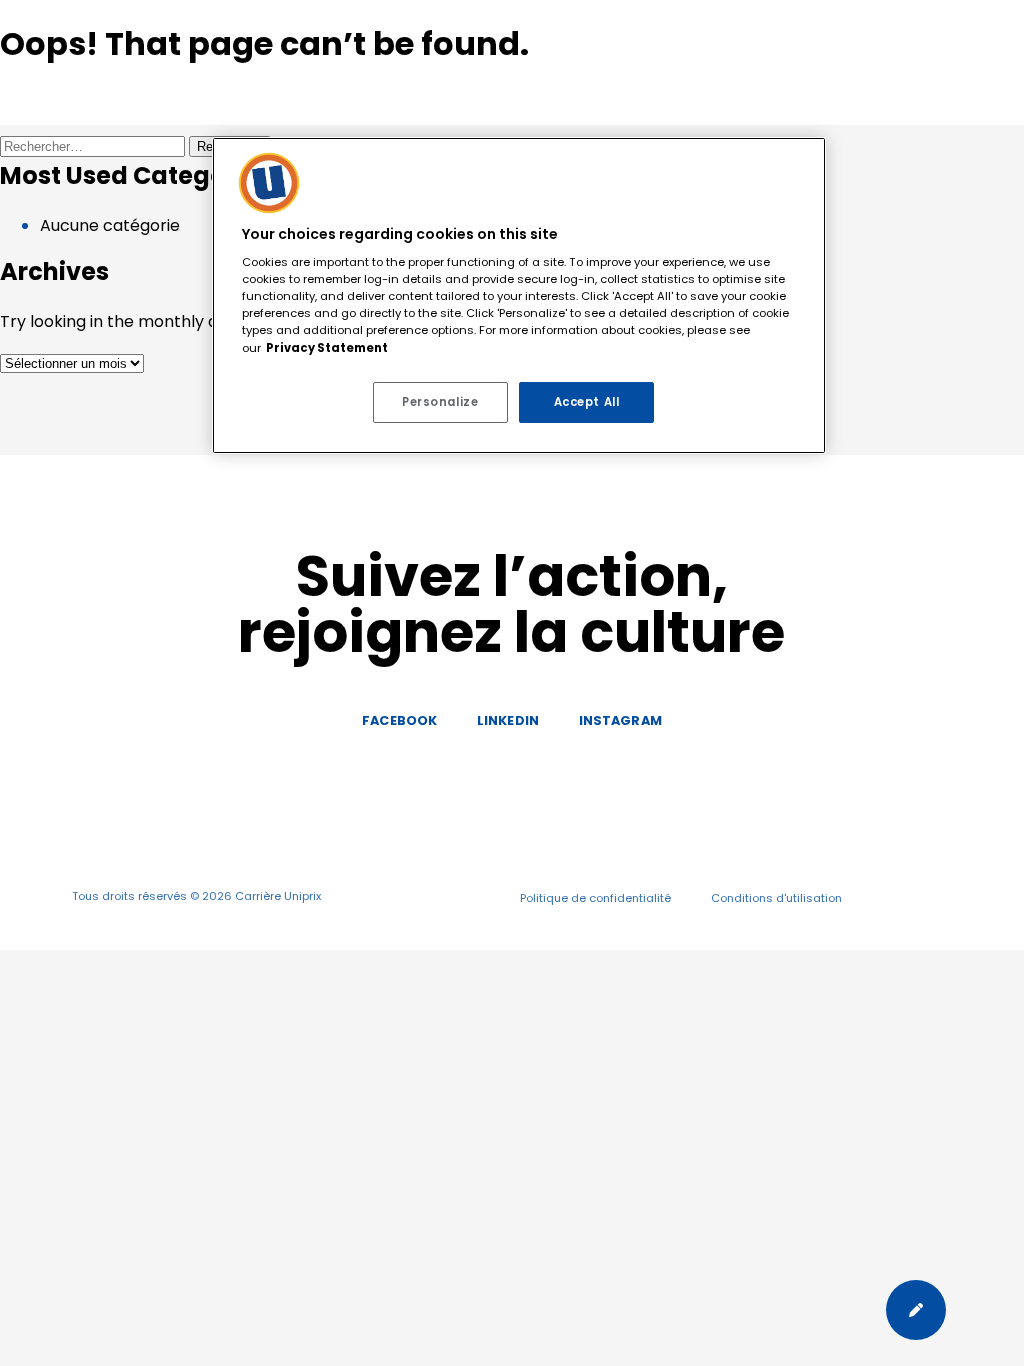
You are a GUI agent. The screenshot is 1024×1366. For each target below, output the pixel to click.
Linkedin (508, 720)
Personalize (440, 402)
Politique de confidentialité (595, 898)
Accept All (587, 402)
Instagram (620, 720)
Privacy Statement (327, 348)
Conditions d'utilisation (776, 898)
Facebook (399, 720)
